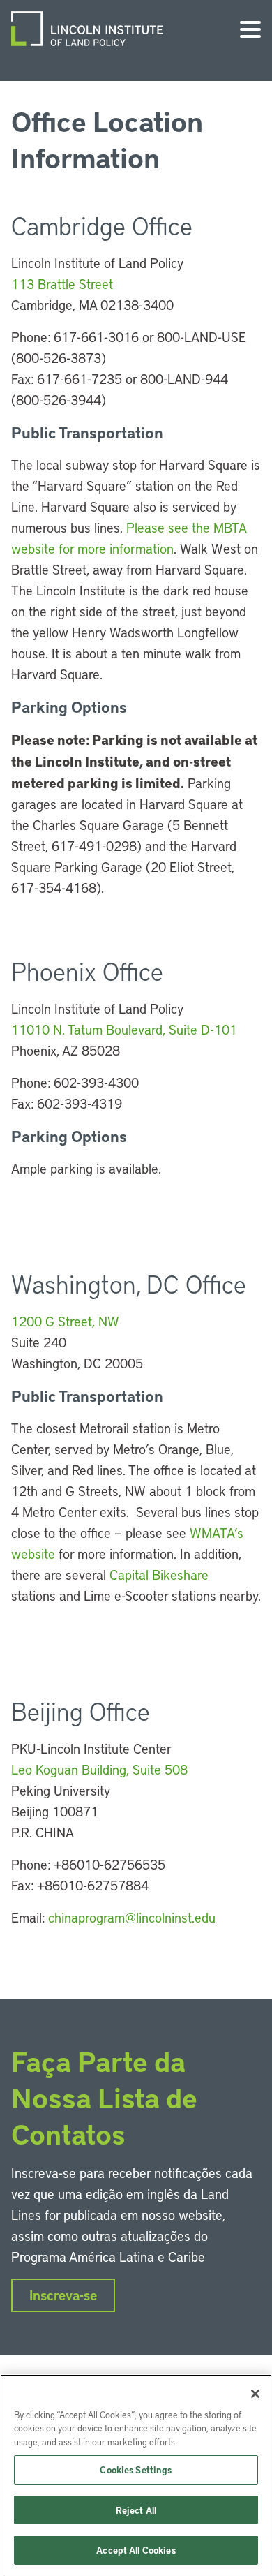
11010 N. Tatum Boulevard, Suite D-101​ (124, 1029)
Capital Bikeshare (159, 1575)
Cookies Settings (136, 2470)
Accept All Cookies (136, 2550)
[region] (136, 2475)
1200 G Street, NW (65, 1321)
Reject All (136, 2510)
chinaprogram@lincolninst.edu (132, 1917)
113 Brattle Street (62, 284)
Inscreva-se (63, 2295)
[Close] (255, 2394)
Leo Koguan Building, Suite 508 (99, 1769)
